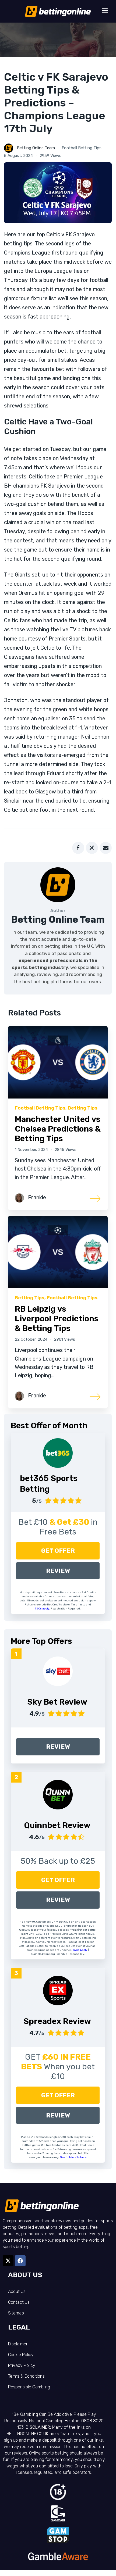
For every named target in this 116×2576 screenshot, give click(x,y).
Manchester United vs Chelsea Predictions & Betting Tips (58, 1129)
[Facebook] (20, 2261)
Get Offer (58, 1551)
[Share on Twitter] (92, 848)
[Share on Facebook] (78, 848)
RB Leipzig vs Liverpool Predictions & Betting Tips (57, 1319)
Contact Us (19, 2302)
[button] (105, 10)
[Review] (58, 1671)
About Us (17, 2291)
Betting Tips (83, 1108)
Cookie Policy (21, 2355)
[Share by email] (106, 848)
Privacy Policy (22, 2365)
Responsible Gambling (29, 2387)
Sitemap (16, 2313)
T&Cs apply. (43, 1609)
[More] (95, 1198)
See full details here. (74, 2157)
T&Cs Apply (80, 1950)
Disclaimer (18, 2344)
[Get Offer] (58, 1453)
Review (58, 1571)
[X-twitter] (8, 2261)
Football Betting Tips (82, 148)
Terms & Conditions (26, 2376)
